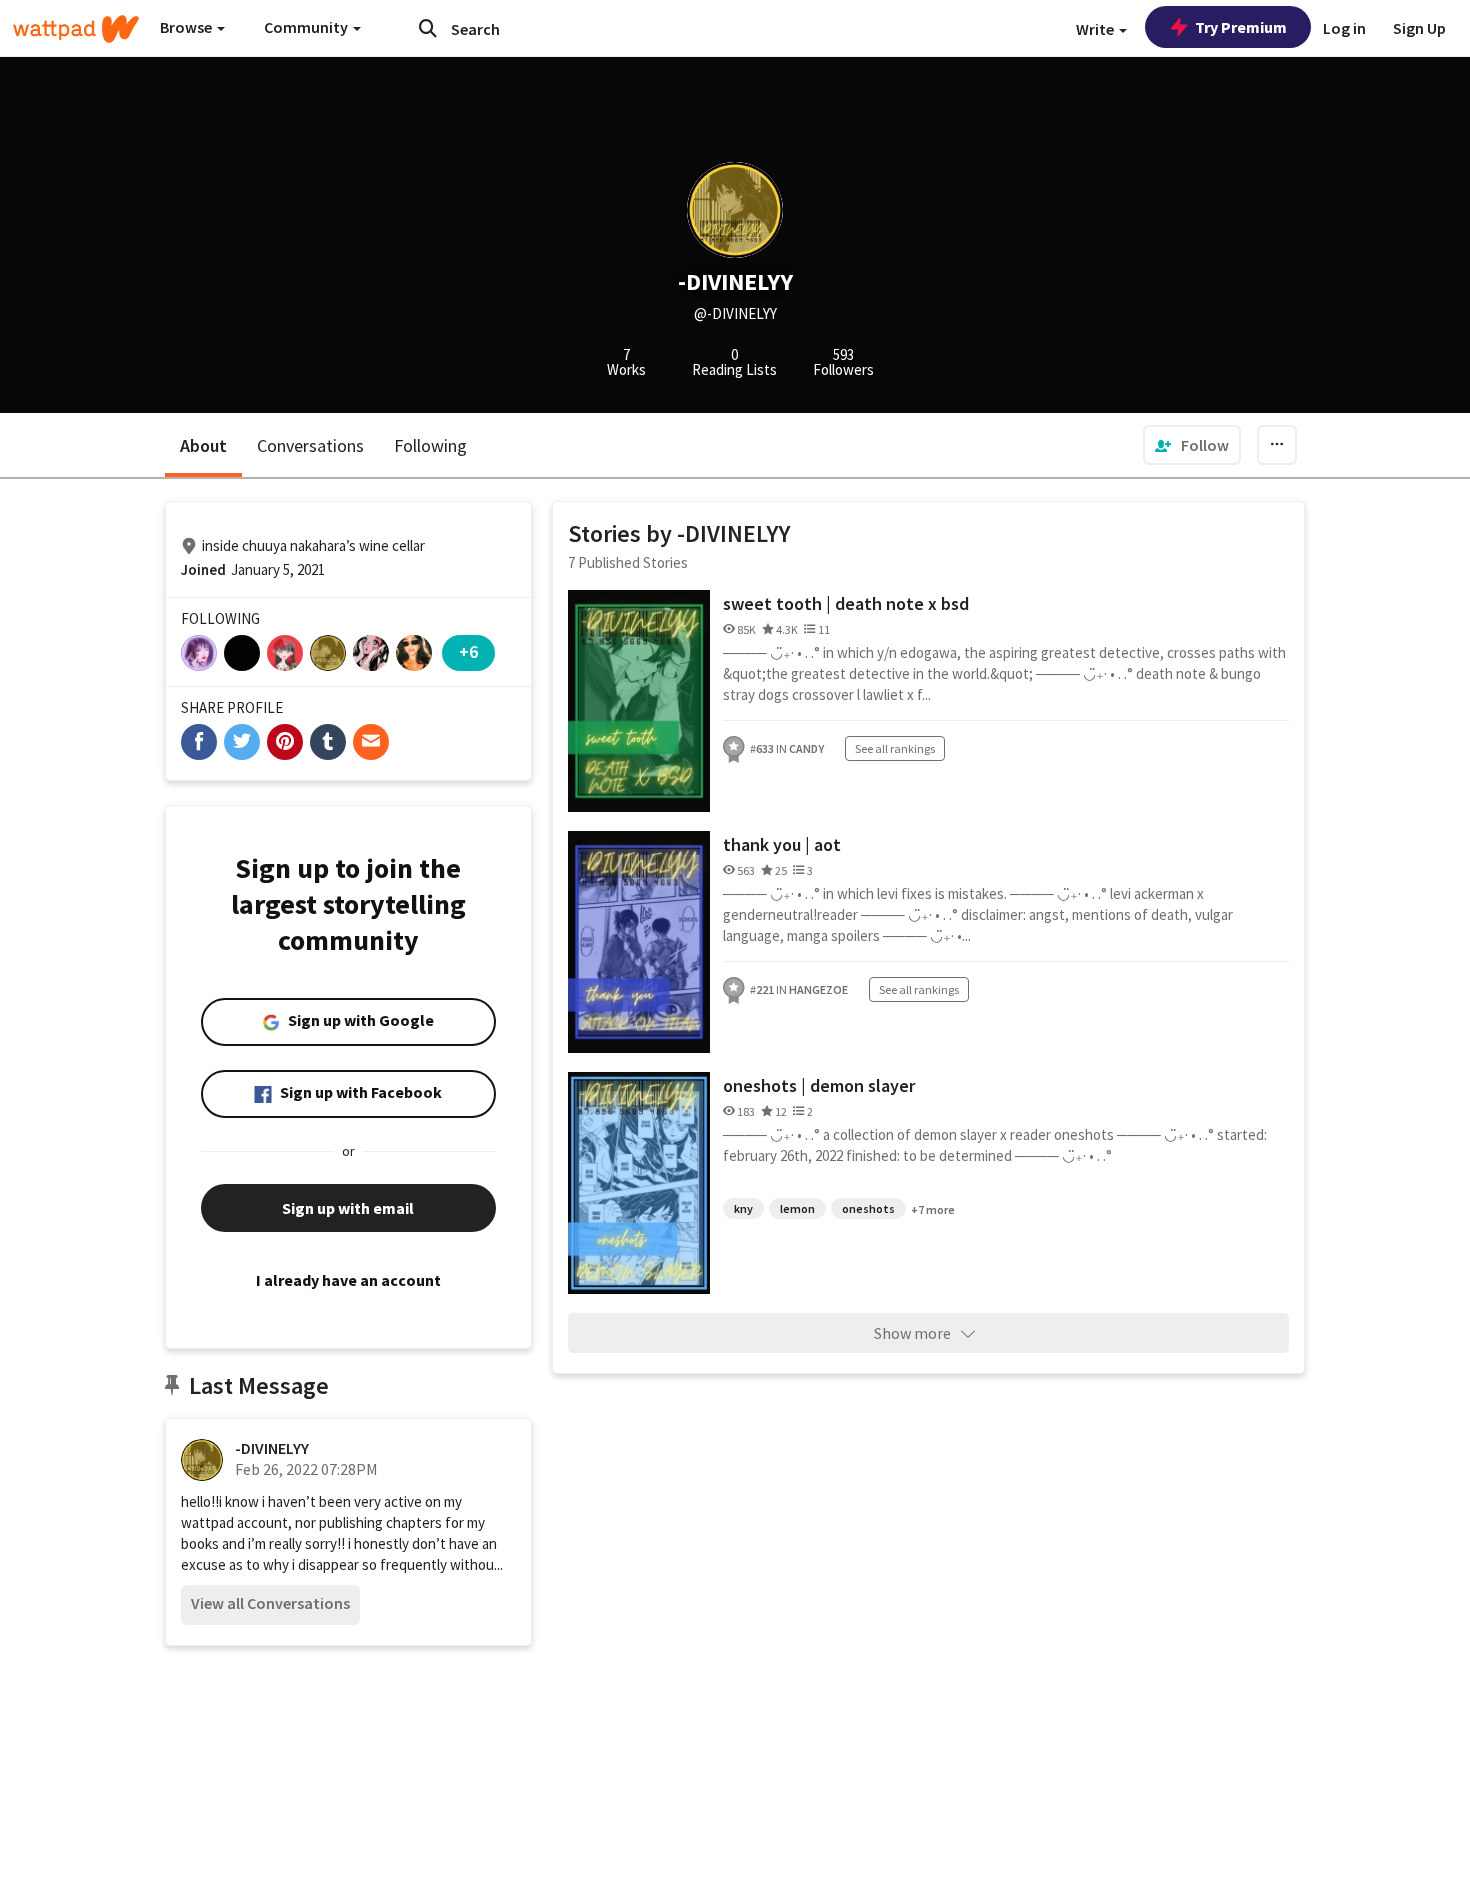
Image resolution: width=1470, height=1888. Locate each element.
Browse (187, 27)
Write (1096, 29)
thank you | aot (782, 844)
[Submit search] (428, 28)
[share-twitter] (242, 742)
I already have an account (348, 1280)
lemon (797, 1208)
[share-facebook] (199, 742)
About (203, 445)
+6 (468, 651)
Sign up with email (348, 1208)
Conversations (310, 445)
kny (743, 1208)
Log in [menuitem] (1344, 28)
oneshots (868, 1208)
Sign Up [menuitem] (1419, 28)
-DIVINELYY (272, 1448)
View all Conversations (270, 1603)
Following (430, 445)
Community (307, 27)
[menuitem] (1192, 445)
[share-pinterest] (285, 742)
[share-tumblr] (328, 742)
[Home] (76, 29)
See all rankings (895, 748)
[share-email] (371, 742)
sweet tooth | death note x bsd (846, 603)
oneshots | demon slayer (819, 1085)
